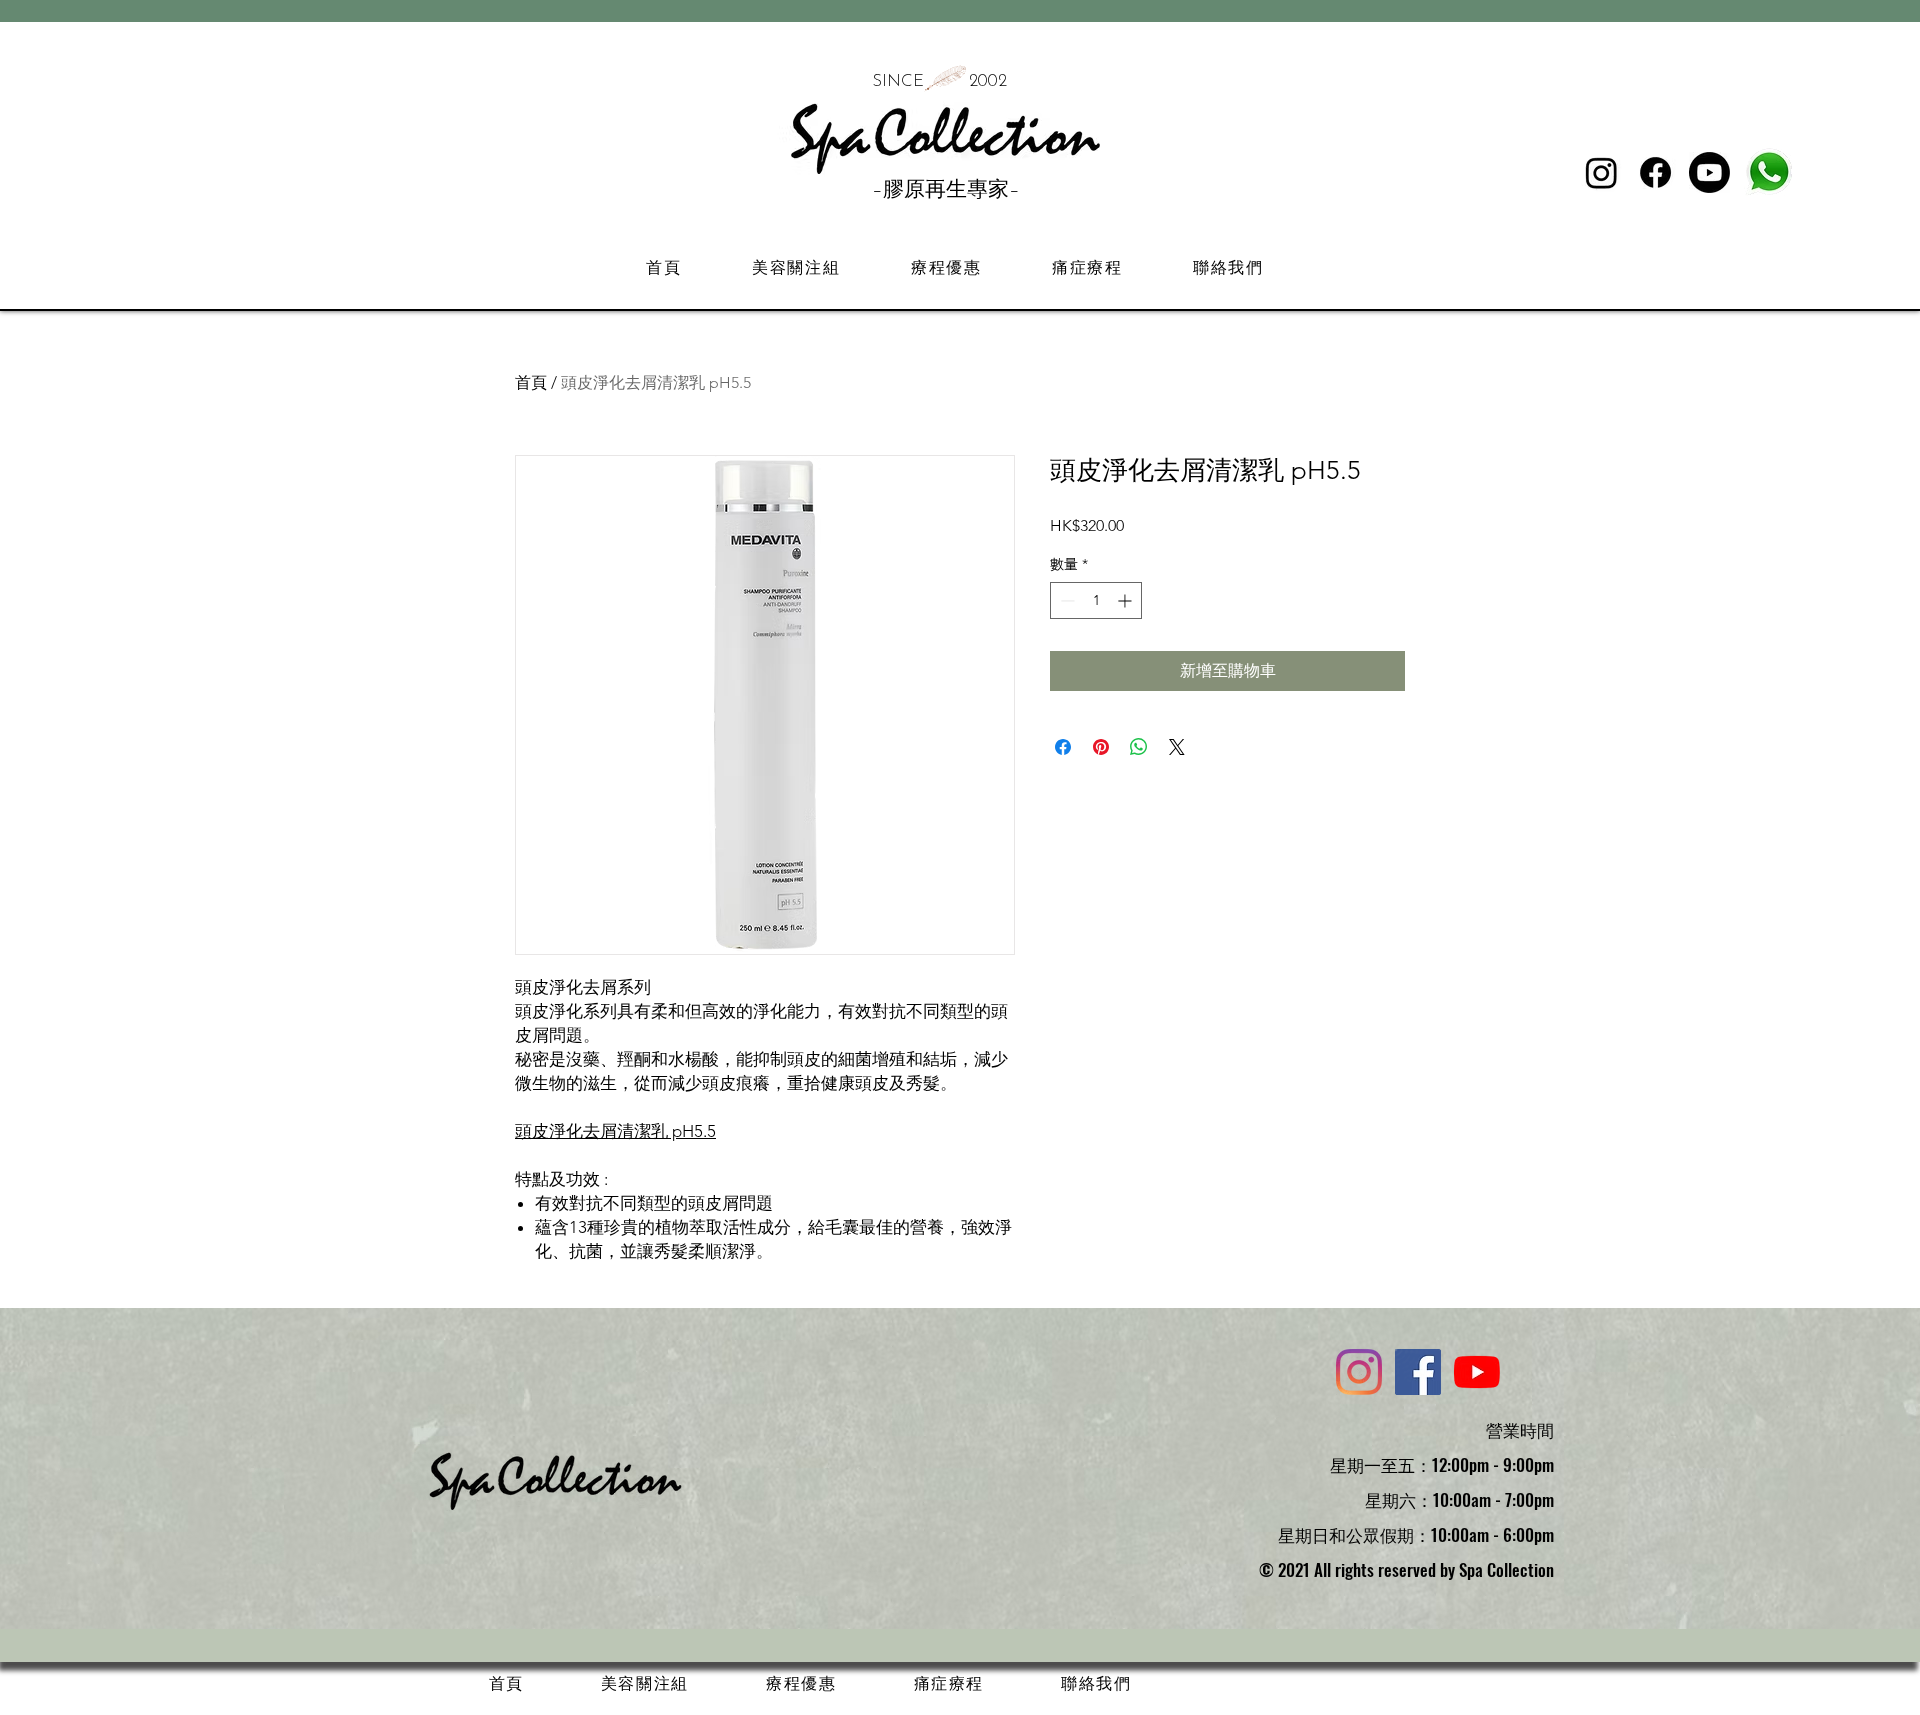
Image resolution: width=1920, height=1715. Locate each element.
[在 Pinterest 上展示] (1101, 747)
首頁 (531, 382)
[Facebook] (1655, 172)
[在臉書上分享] (1063, 747)
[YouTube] (1477, 1372)
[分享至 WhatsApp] (1139, 747)
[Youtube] (1709, 172)
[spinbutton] (1096, 600)
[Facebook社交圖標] (1418, 1372)
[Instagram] (1601, 172)
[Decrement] (1065, 600)
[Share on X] (1177, 747)
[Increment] (1126, 600)
